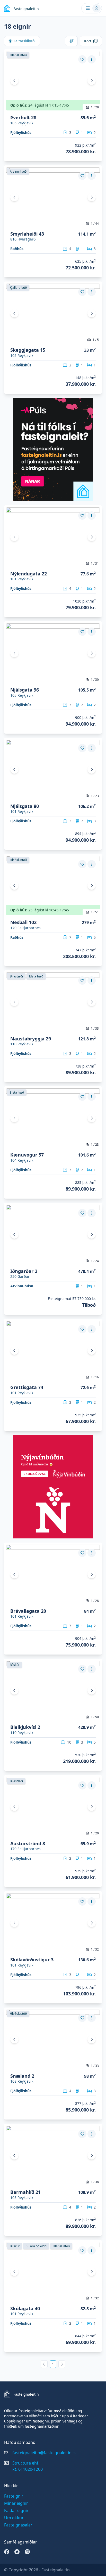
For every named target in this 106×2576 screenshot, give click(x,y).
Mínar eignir (16, 2503)
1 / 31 (95, 563)
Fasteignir (14, 2496)
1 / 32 (95, 1949)
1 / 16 (95, 1377)
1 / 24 (95, 1261)
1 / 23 (95, 796)
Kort (88, 41)
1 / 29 (95, 107)
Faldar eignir (16, 2510)
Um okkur (14, 2518)
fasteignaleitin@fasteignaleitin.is (44, 2453)
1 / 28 (95, 1601)
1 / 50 (95, 1717)
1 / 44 (95, 224)
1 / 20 (95, 1833)
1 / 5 (96, 340)
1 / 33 (95, 1028)
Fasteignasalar (18, 2525)
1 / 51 (95, 912)
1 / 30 (95, 680)
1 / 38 (95, 2182)
